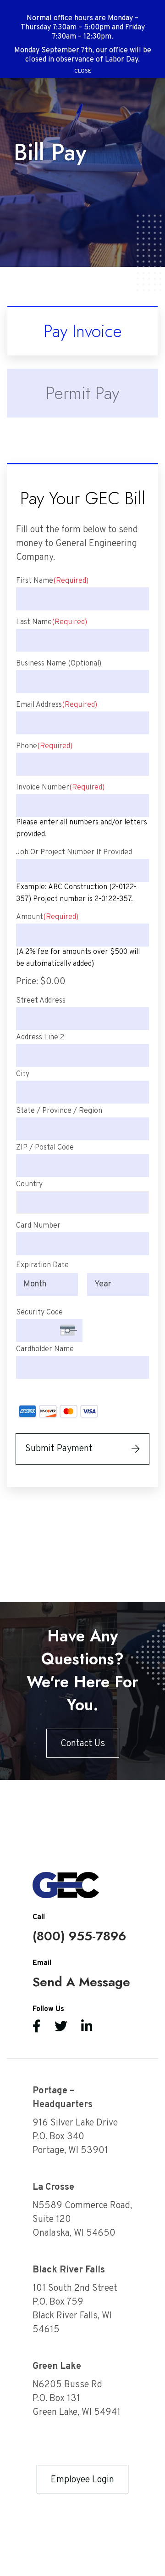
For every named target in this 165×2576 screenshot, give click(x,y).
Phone (44, 746)
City (23, 1074)
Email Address (57, 705)
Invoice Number (60, 788)
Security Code (39, 1313)
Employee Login (82, 2480)
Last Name (52, 622)
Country (29, 1184)
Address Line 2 (40, 1037)
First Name (52, 581)
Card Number (38, 1226)
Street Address (41, 1001)
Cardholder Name (45, 1349)
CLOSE (83, 71)
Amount (47, 917)
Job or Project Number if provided (74, 852)
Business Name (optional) (59, 664)
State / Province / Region (59, 1111)
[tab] (82, 331)
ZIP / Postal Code (45, 1148)
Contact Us (83, 1744)
